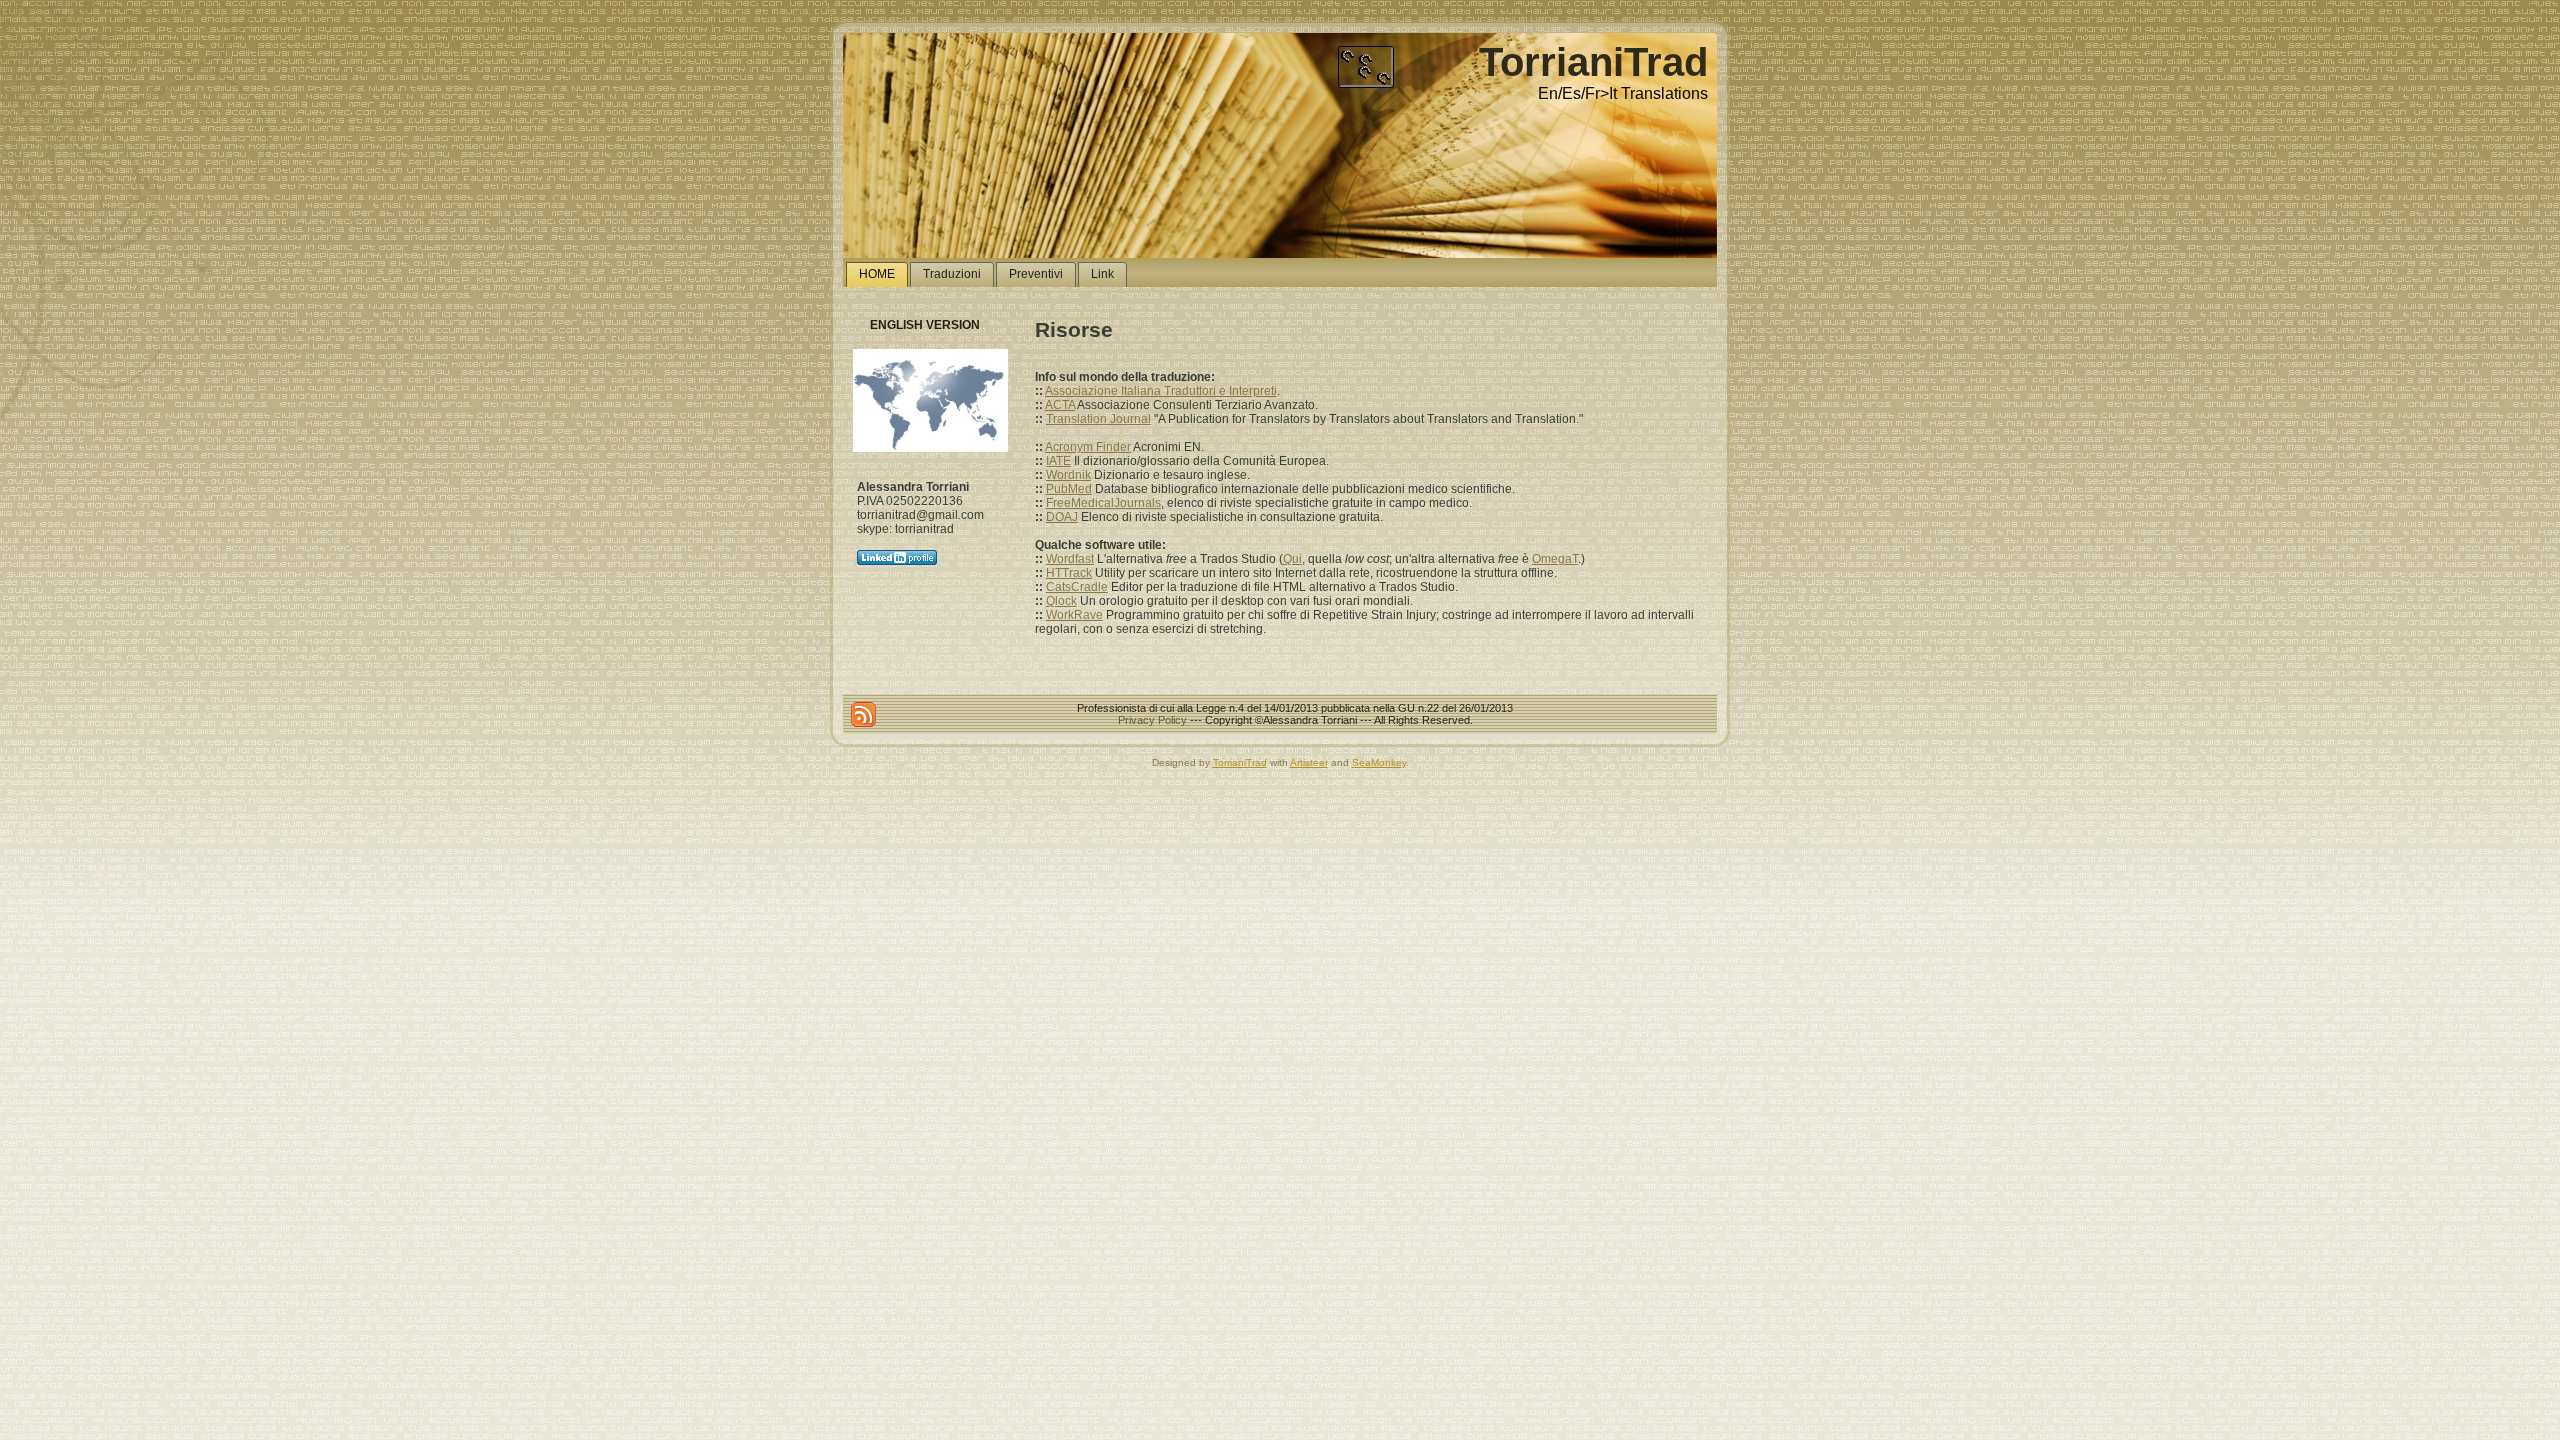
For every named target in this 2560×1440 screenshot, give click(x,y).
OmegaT (1555, 559)
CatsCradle (1077, 587)
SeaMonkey (1379, 762)
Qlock (1061, 601)
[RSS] (863, 714)
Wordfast (1070, 559)
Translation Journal (1098, 419)
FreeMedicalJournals (1103, 503)
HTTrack (1069, 573)
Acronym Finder (1088, 447)
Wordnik (1068, 475)
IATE (1058, 461)
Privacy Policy (1152, 720)
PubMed (1069, 489)
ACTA (1060, 405)
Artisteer (1309, 762)
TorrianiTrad (1593, 62)
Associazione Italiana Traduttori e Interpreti (1161, 391)
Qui (1292, 559)
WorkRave (1074, 615)
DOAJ (1062, 517)
